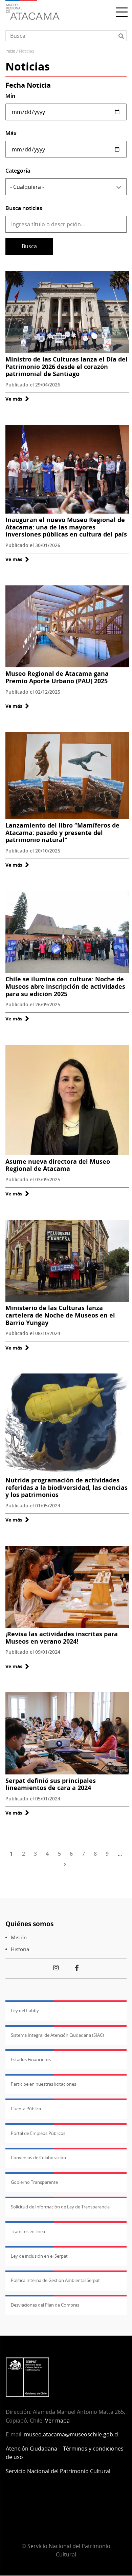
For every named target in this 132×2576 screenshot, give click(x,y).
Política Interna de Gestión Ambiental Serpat (55, 2280)
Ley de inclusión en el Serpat (39, 2256)
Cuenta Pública (26, 2109)
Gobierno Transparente (34, 2182)
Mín (10, 96)
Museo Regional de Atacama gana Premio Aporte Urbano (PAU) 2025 (57, 677)
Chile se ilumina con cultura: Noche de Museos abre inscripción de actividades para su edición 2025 (65, 986)
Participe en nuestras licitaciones (43, 2084)
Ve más (17, 399)
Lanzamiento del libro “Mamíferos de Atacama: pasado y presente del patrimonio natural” (62, 832)
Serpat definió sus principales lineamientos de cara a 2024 (51, 1784)
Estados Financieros (31, 2059)
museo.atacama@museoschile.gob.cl (71, 2434)
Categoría (18, 171)
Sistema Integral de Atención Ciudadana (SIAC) (57, 2035)
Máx (11, 133)
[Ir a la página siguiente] (66, 1864)
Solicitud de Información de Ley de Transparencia (60, 2207)
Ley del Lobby (25, 2010)
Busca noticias (24, 208)
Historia (20, 1949)
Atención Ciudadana (31, 2449)
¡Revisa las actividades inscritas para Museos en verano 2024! (62, 1638)
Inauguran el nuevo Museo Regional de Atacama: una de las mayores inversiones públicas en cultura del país (66, 527)
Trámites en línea (28, 2231)
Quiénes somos (29, 1924)
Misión (19, 1937)
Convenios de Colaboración (38, 2158)
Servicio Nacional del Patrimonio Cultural (58, 2471)
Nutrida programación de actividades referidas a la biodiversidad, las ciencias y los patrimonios (67, 1487)
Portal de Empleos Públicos (38, 2133)
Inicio (10, 51)
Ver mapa (57, 2421)
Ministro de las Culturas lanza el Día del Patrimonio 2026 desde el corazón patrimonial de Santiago (67, 366)
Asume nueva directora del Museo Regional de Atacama (58, 1165)
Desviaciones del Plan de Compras (45, 2305)
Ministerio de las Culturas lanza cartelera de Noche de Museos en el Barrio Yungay (60, 1315)
